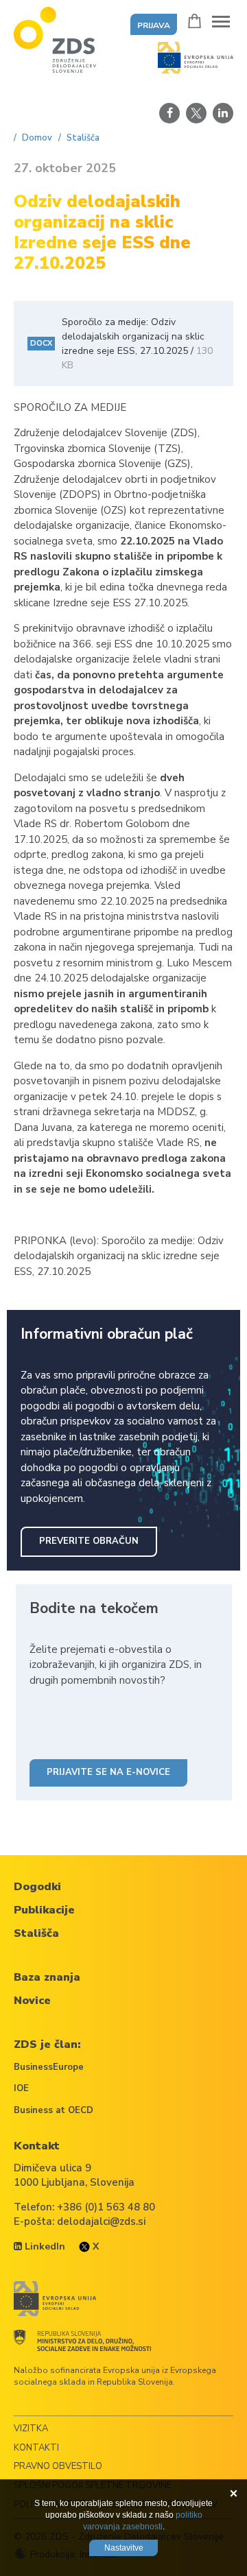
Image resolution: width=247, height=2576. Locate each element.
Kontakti (36, 2448)
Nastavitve (124, 2548)
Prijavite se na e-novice (108, 1772)
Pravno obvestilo (58, 2466)
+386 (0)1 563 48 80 (106, 2207)
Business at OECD (54, 2110)
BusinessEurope (49, 2067)
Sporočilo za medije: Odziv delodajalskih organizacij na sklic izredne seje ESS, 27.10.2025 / (121, 344)
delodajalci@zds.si (101, 2221)
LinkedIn (44, 2246)
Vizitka (31, 2429)
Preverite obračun (89, 1541)
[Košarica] (195, 21)
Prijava (154, 25)
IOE (21, 2088)
